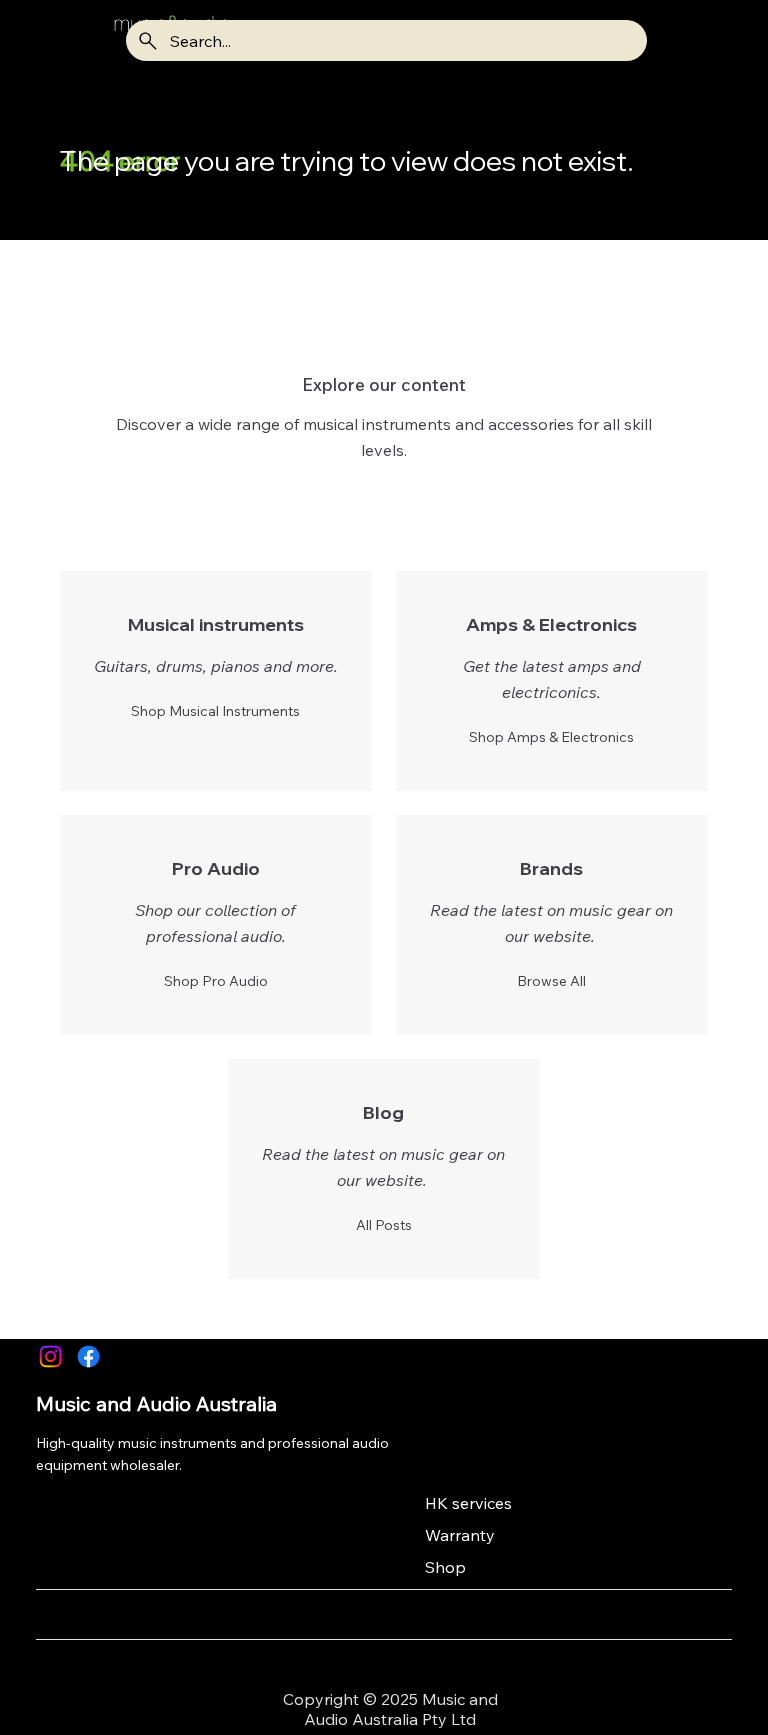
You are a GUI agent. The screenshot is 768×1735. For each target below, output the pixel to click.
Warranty (460, 1535)
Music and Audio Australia (156, 1403)
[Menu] (60, 40)
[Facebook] (88, 1356)
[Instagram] (50, 1356)
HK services (468, 1503)
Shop (445, 1567)
